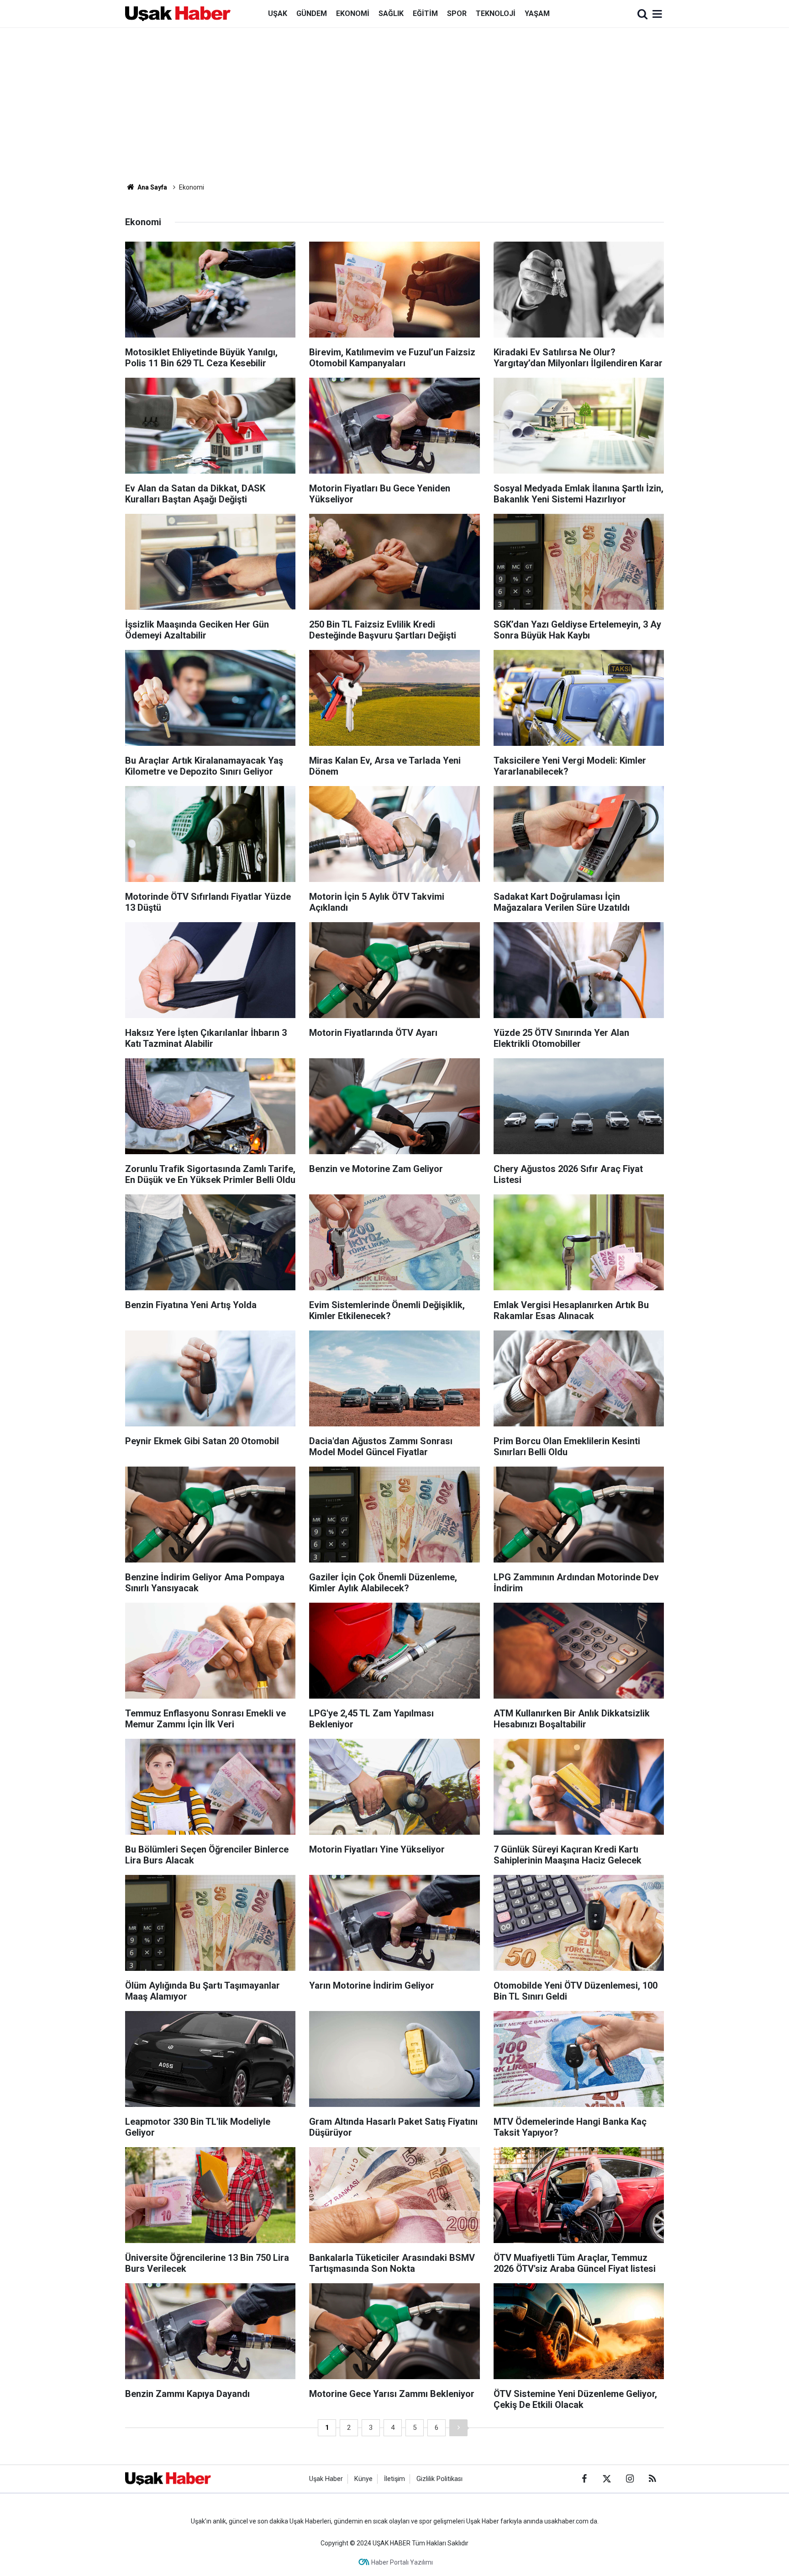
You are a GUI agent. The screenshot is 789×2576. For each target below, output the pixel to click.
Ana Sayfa (152, 187)
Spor (457, 13)
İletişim (394, 2479)
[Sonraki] (458, 2428)
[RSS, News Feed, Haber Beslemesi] (652, 2479)
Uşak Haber (326, 2479)
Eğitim (425, 13)
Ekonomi (353, 13)
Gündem (312, 13)
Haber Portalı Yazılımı (402, 2562)
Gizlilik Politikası (439, 2479)
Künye (363, 2479)
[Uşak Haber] (178, 13)
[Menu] (657, 14)
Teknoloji (496, 13)
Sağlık (391, 13)
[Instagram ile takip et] (630, 2479)
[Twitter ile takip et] (607, 2479)
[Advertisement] (394, 105)
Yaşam (537, 13)
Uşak (278, 13)
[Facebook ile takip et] (584, 2479)
